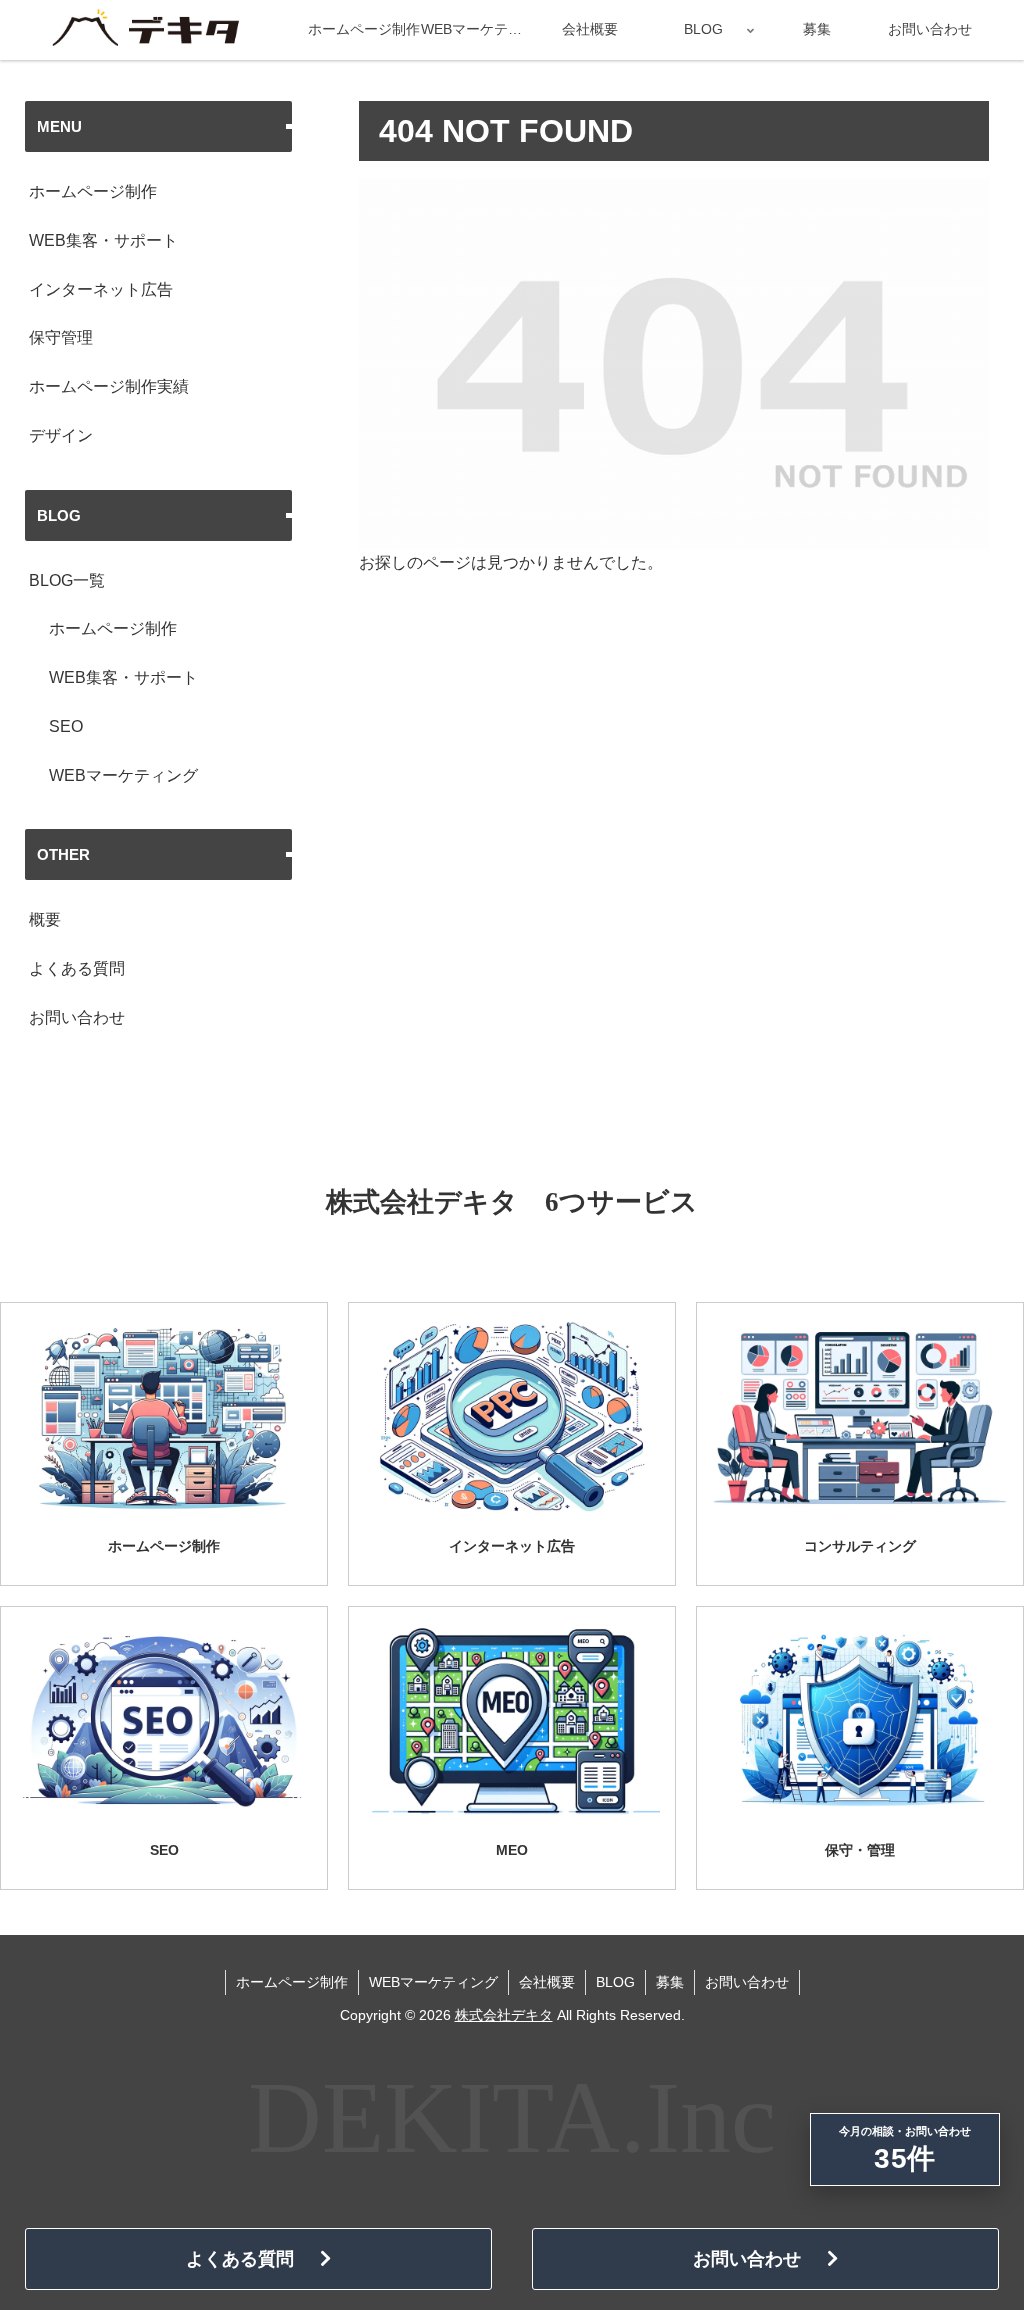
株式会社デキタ (504, 2015)
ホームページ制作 (93, 191)
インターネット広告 (101, 289)
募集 (670, 1982)
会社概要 (547, 1982)
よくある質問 (77, 968)
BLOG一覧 (67, 580)
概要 (45, 919)
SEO (66, 726)
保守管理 (61, 337)
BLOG (615, 1982)
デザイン (61, 435)
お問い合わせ (77, 1017)
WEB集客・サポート (103, 240)
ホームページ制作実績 (109, 386)
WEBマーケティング (123, 775)
